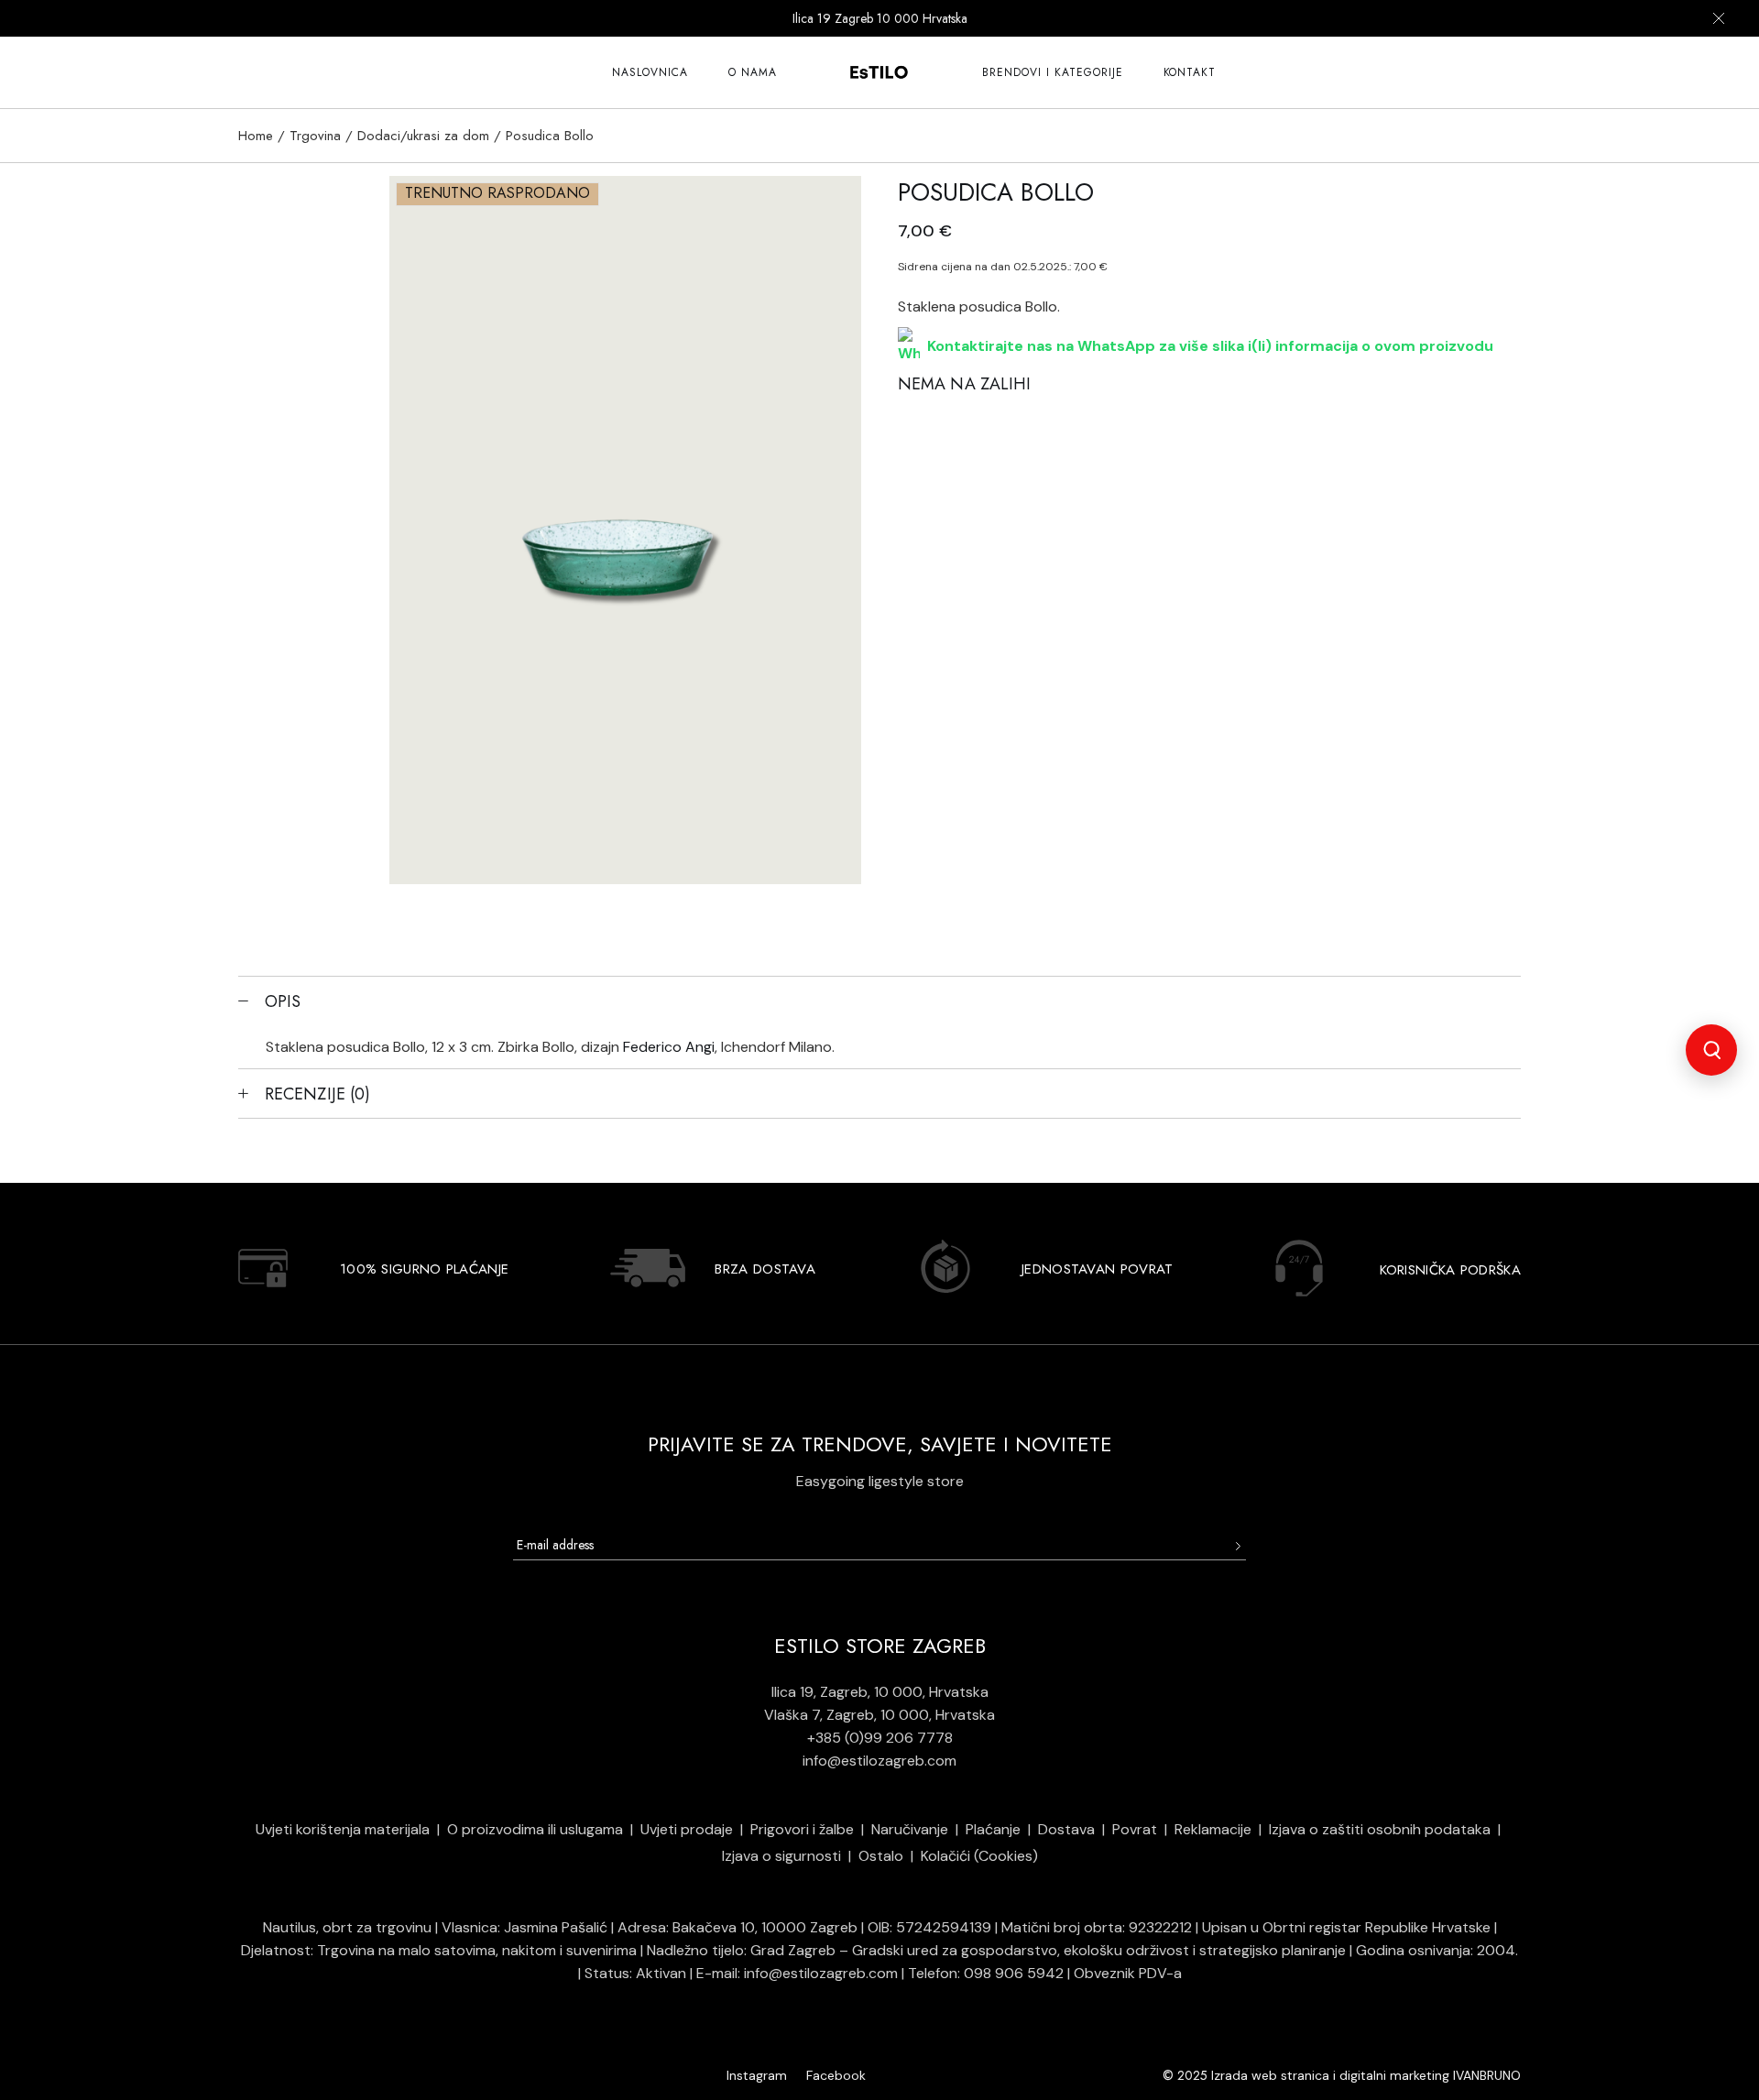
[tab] (879, 1001)
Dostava (1066, 1829)
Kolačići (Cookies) (979, 1856)
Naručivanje (910, 1829)
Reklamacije (1213, 1829)
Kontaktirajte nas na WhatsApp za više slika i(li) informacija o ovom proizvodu (1210, 346)
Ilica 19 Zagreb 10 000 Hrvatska (880, 18)
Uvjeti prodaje (687, 1829)
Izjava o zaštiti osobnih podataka (1380, 1829)
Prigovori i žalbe (802, 1829)
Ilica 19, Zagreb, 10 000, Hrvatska (880, 1692)
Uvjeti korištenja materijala (343, 1829)
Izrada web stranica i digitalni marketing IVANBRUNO (1366, 2075)
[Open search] (1711, 1050)
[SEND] (1237, 1546)
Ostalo (881, 1856)
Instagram (757, 2075)
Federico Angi (669, 1047)
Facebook (836, 2075)
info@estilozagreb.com (879, 1761)
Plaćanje (993, 1829)
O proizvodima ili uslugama (535, 1829)
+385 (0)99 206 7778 (880, 1738)
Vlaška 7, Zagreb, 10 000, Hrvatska (879, 1715)
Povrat (1135, 1829)
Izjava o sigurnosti (781, 1856)
